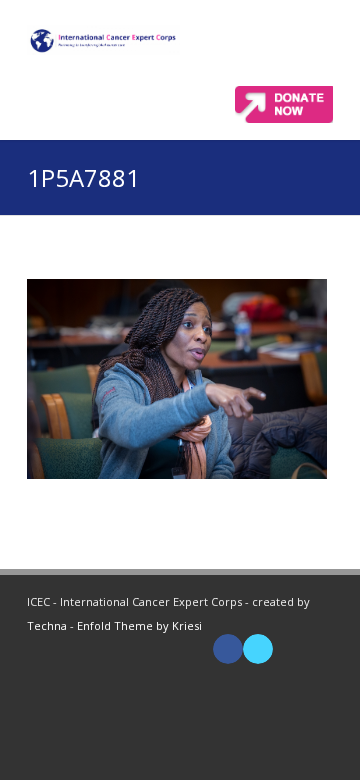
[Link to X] (258, 649)
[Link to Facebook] (228, 649)
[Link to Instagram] (318, 649)
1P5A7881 (83, 177)
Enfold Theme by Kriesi (139, 625)
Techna (47, 625)
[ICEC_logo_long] (103, 40)
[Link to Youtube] (288, 649)
